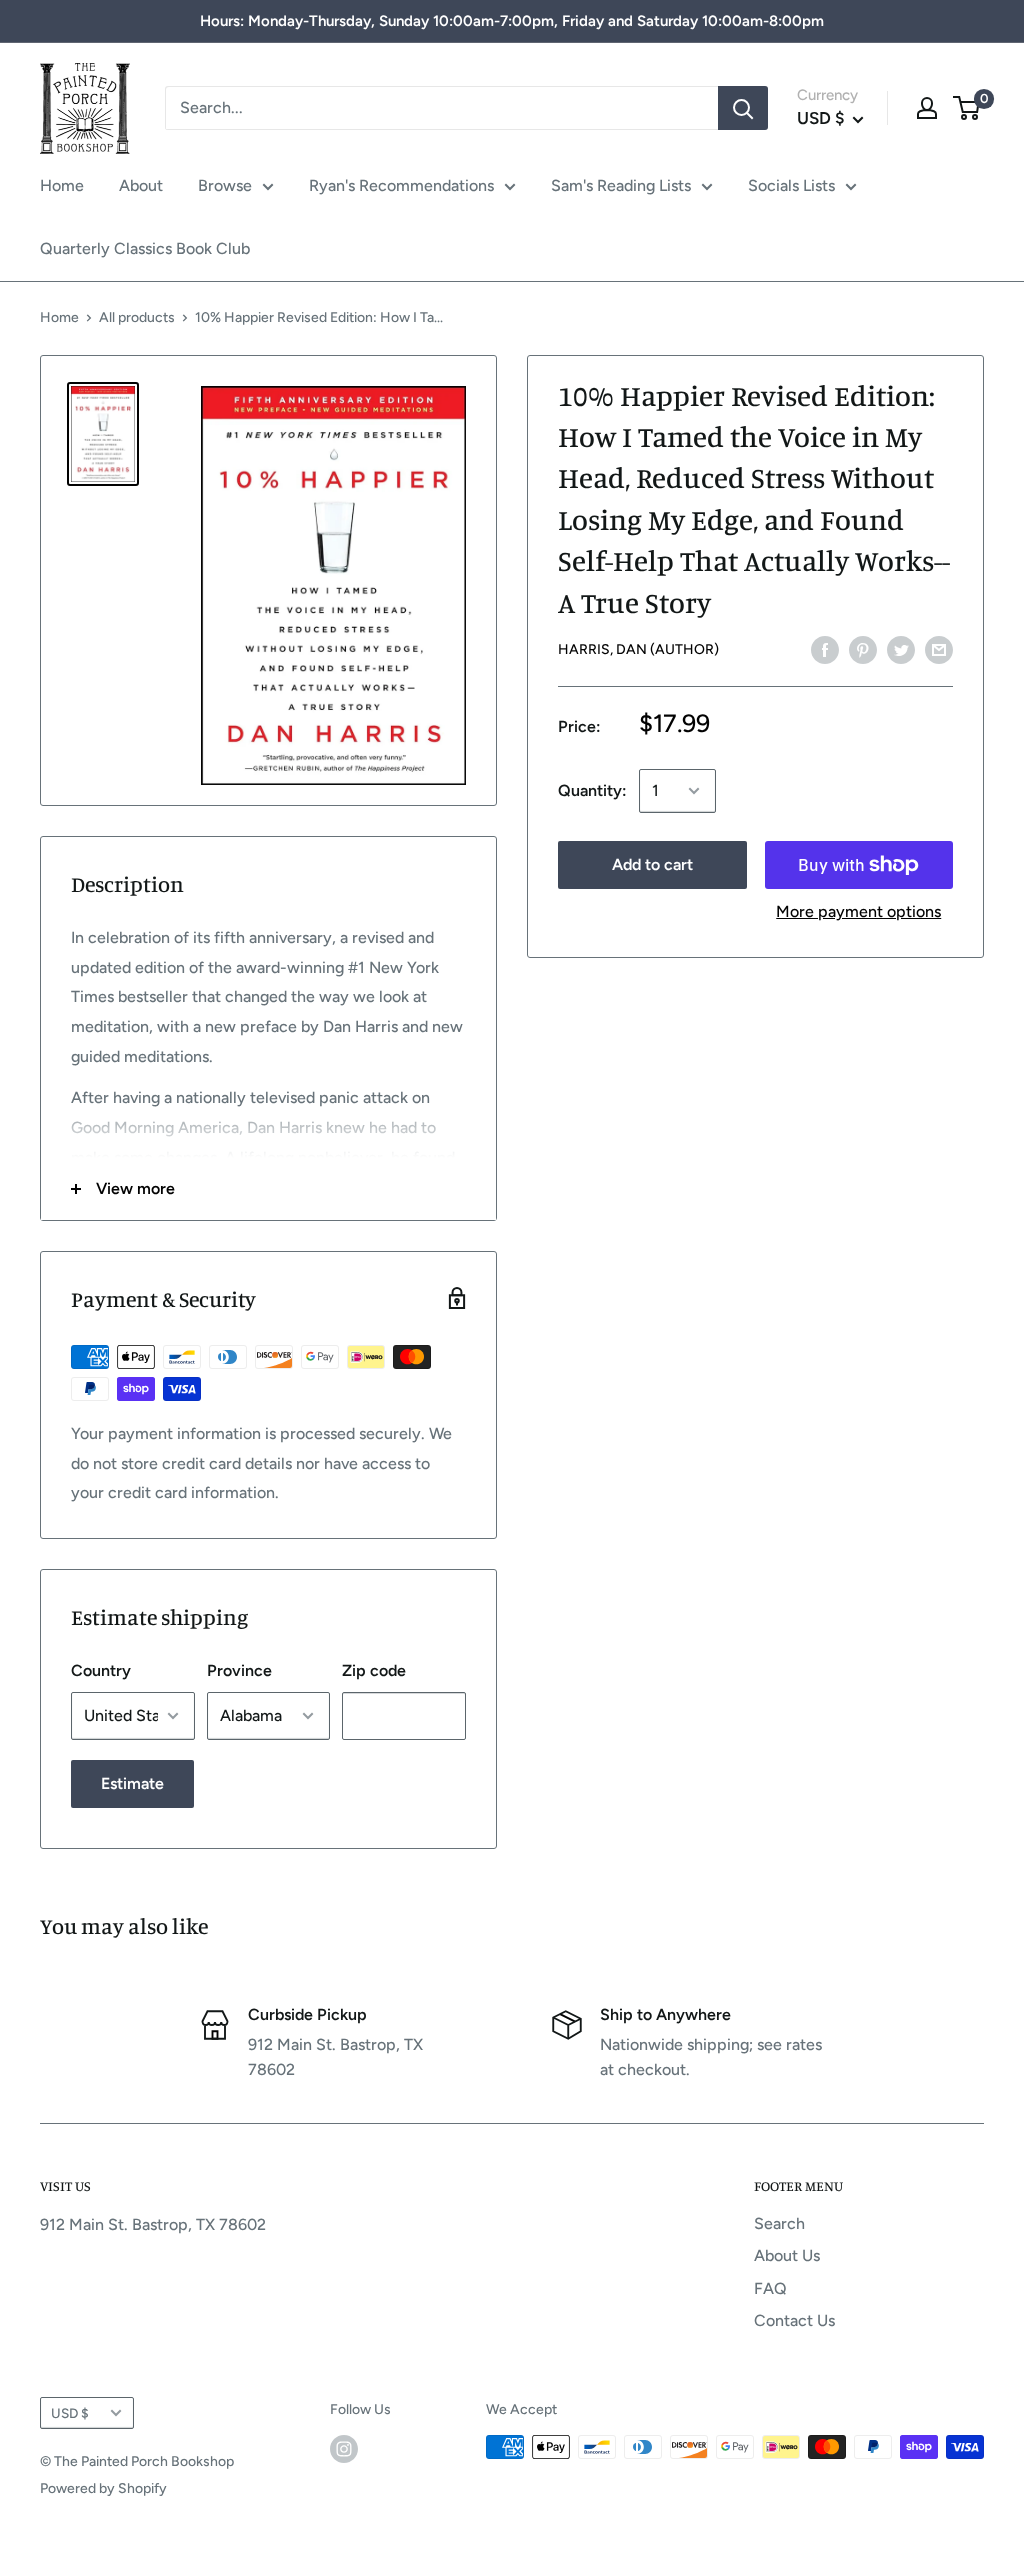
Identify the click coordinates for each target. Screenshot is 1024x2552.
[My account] (927, 108)
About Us (787, 2255)
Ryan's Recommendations (401, 185)
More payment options (858, 911)
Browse (225, 185)
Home (62, 185)
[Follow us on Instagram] (344, 2449)
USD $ (70, 2413)
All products (137, 317)
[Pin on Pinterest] (863, 649)
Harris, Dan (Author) (638, 649)
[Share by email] (939, 649)
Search (779, 2223)
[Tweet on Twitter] (901, 649)
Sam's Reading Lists (621, 185)
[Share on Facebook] (825, 649)
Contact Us (794, 2320)
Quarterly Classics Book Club (145, 248)
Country (101, 1670)
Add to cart (652, 864)
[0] (967, 108)
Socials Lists (791, 185)
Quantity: (592, 790)
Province (239, 1670)
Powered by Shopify (103, 2488)
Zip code (374, 1670)
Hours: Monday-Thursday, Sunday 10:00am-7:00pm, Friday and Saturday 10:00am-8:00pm (512, 21)
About (141, 185)
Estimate (132, 1783)
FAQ (770, 2288)
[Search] (743, 108)
